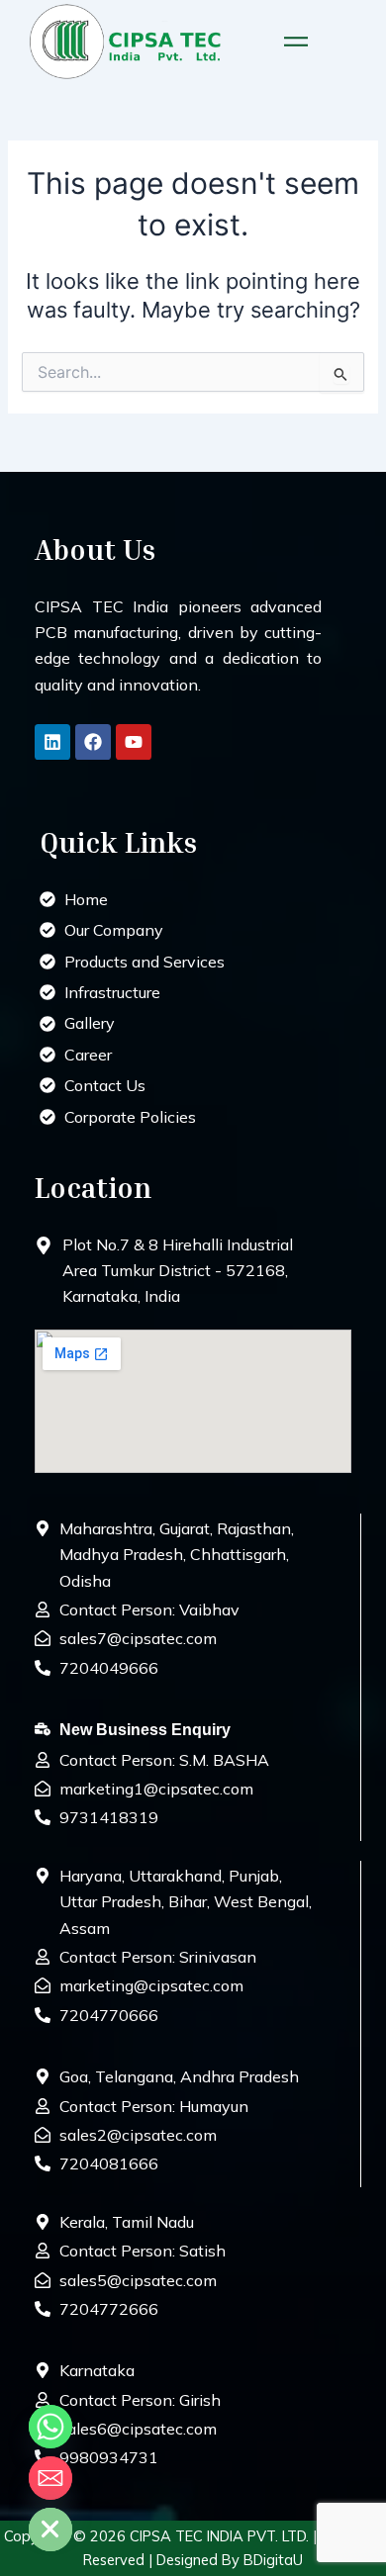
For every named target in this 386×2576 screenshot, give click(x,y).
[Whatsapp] (50, 2427)
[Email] (50, 2478)
